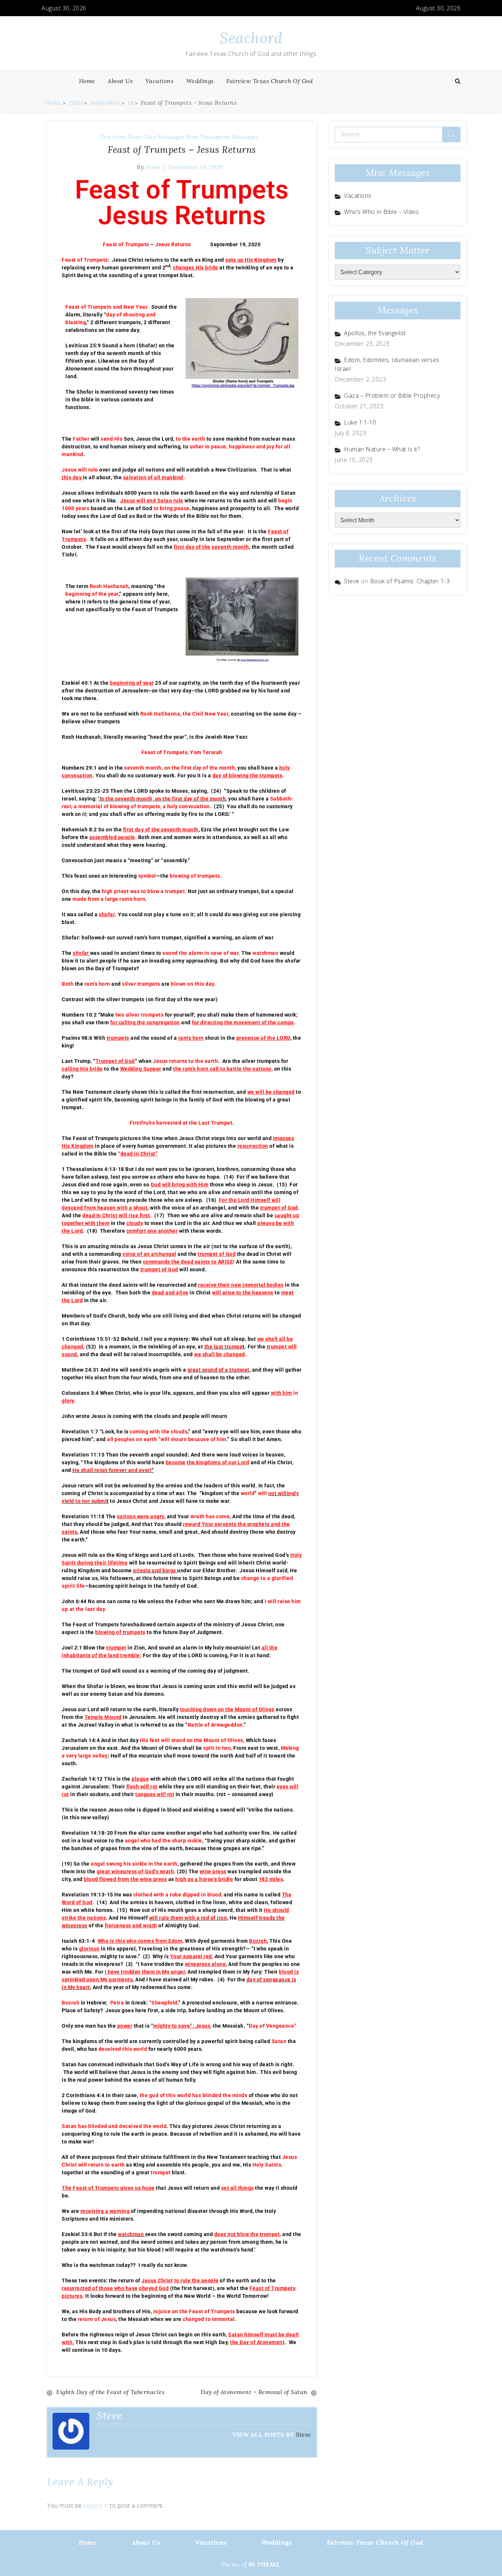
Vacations (160, 81)
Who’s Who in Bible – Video (381, 212)
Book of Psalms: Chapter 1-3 (410, 581)
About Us (120, 81)
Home (87, 81)
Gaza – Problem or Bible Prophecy (392, 395)
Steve (153, 167)
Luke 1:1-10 (360, 422)
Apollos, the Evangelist (375, 333)
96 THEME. (265, 2564)
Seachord (251, 38)
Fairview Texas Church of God (270, 81)
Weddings (200, 81)
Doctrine (114, 137)
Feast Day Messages (156, 137)
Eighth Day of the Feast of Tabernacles (110, 2392)
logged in (96, 2505)
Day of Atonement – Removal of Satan (254, 2392)
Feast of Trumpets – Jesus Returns (182, 150)
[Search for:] (398, 135)
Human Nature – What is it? (382, 449)
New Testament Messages (222, 137)
